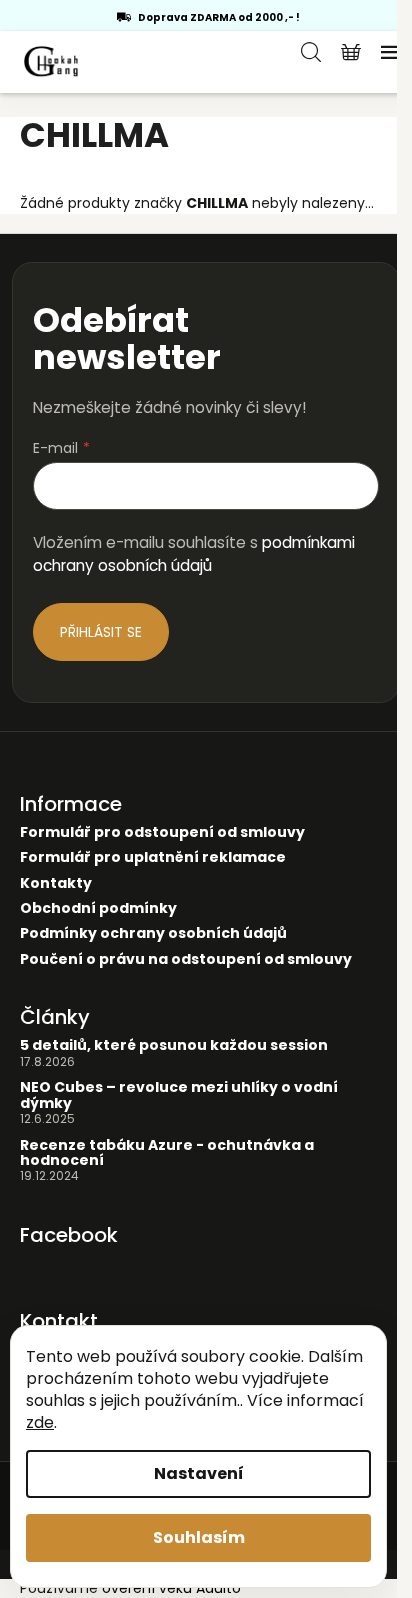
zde (40, 1422)
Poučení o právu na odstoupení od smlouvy (186, 959)
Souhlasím (199, 1537)
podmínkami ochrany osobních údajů (194, 553)
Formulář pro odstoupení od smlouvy (162, 832)
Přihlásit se (101, 632)
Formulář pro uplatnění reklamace (153, 857)
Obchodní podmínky (98, 908)
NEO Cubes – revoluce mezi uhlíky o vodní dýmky (179, 1095)
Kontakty (56, 883)
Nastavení (199, 1473)
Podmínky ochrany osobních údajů (153, 933)
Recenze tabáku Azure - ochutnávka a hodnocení (167, 1153)
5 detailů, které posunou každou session (174, 1045)
